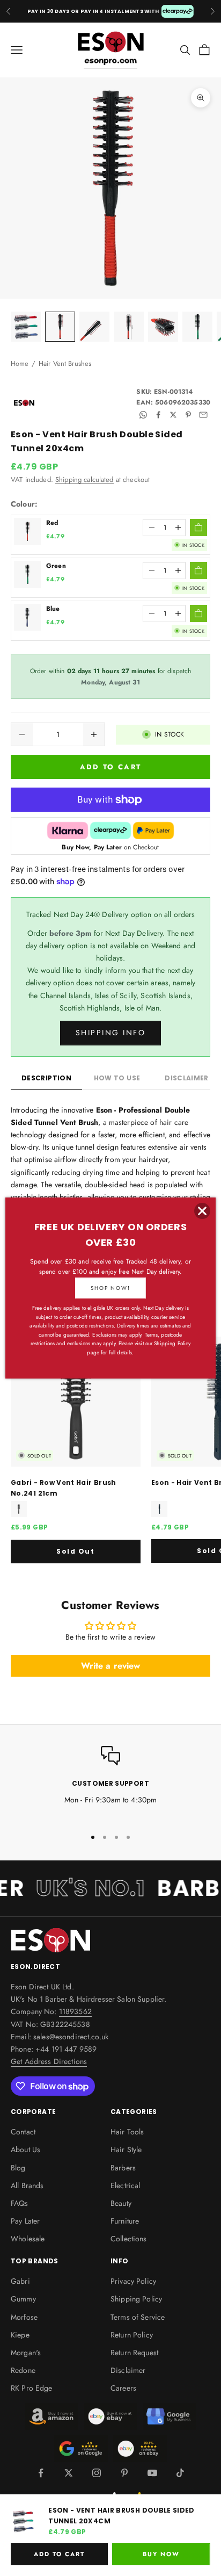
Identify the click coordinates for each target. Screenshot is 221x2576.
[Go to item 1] (26, 327)
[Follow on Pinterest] (124, 2473)
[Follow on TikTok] (180, 2473)
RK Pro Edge (32, 2388)
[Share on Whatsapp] (143, 415)
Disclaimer (128, 2370)
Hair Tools (127, 2132)
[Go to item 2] (60, 327)
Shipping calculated (84, 479)
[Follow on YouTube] (152, 2473)
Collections (129, 2239)
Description (46, 1078)
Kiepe (20, 2335)
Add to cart (111, 767)
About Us (25, 2149)
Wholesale (28, 2239)
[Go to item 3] (94, 327)
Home (20, 363)
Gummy (23, 2299)
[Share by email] (203, 415)
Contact (23, 2132)
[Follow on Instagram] (97, 2473)
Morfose (24, 2317)
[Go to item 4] (129, 327)
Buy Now (161, 2554)
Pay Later (25, 2221)
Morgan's (26, 2353)
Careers (123, 2388)
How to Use (117, 1078)
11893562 (75, 2011)
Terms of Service (138, 2317)
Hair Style (126, 2149)
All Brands (27, 2185)
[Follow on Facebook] (41, 2473)
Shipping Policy (136, 2299)
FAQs (20, 2203)
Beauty (121, 2203)
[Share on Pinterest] (188, 415)
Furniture (125, 2221)
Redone (23, 2370)
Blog (18, 2168)
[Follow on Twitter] (69, 2473)
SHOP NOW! (110, 1288)
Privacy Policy (133, 2281)
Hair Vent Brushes (65, 363)
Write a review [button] (111, 1666)
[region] (110, 1782)
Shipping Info (111, 1033)
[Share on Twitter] (173, 415)
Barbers (123, 2168)
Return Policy (132, 2335)
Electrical (125, 2185)
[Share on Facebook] (158, 415)
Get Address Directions (49, 2061)
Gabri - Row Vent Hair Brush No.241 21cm (64, 1488)
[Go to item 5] (163, 327)
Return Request (134, 2353)
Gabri (20, 2281)
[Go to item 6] (197, 327)
